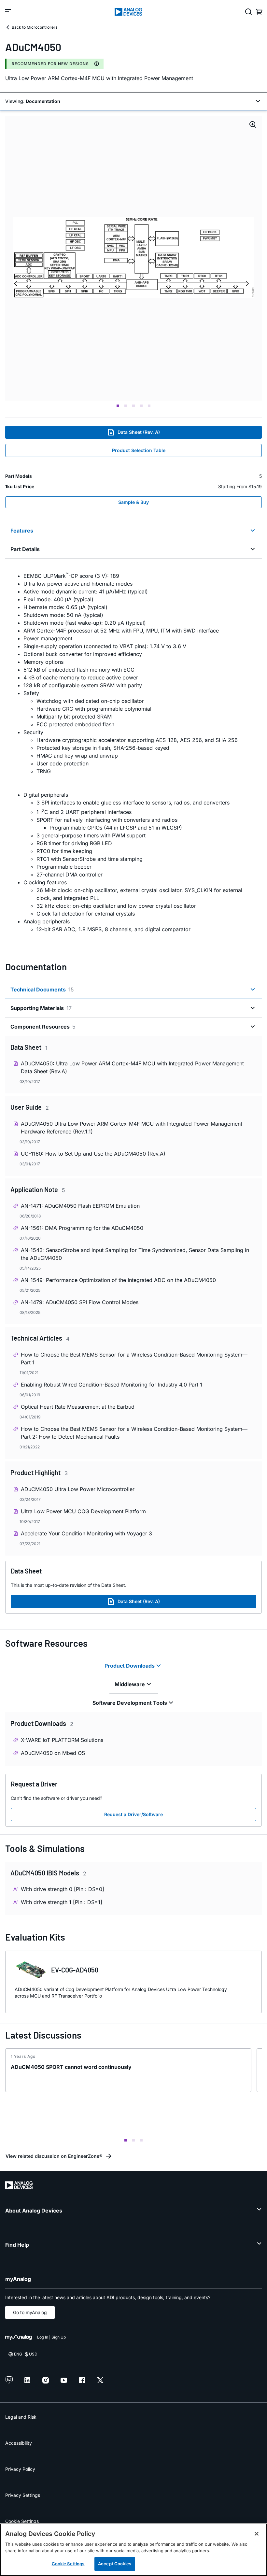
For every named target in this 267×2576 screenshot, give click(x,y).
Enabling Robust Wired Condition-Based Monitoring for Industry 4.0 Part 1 (112, 1385)
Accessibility (19, 2443)
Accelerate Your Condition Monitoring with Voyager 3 (86, 1533)
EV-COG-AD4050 (75, 1970)
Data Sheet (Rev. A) (139, 432)
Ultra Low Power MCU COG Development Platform (83, 1511)
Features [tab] (22, 531)
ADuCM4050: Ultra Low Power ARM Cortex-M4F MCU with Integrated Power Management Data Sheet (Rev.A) (132, 1067)
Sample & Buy (133, 502)
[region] (133, 2550)
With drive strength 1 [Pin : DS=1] (62, 1902)
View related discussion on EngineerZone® (54, 2156)
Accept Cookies (115, 2564)
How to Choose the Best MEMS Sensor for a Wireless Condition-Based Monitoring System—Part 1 (134, 1359)
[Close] (257, 2534)
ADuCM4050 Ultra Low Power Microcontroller (78, 1489)
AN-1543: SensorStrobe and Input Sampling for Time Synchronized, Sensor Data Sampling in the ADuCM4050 (135, 1254)
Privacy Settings (23, 2495)
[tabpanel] (133, 752)
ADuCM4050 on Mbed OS (53, 1753)
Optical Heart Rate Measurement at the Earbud (78, 1407)
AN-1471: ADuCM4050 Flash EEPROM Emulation (80, 1206)
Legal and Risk (21, 2417)
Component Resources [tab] (43, 1027)
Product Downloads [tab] (130, 1666)
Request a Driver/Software (133, 1814)
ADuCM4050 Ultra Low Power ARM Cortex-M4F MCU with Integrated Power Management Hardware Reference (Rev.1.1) (132, 1128)
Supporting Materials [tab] (41, 1008)
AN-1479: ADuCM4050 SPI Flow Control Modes (80, 1302)
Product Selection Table (139, 450)
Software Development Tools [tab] (130, 1703)
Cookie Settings (22, 2521)
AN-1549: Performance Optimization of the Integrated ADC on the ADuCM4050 (118, 1280)
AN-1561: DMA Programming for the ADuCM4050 (82, 1228)
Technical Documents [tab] (42, 989)
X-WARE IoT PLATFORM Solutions (62, 1740)
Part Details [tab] (25, 549)
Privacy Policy (20, 2469)
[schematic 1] (133, 258)
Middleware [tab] (130, 1684)
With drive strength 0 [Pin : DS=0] (63, 1889)
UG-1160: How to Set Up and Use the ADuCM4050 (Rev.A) (93, 1154)
